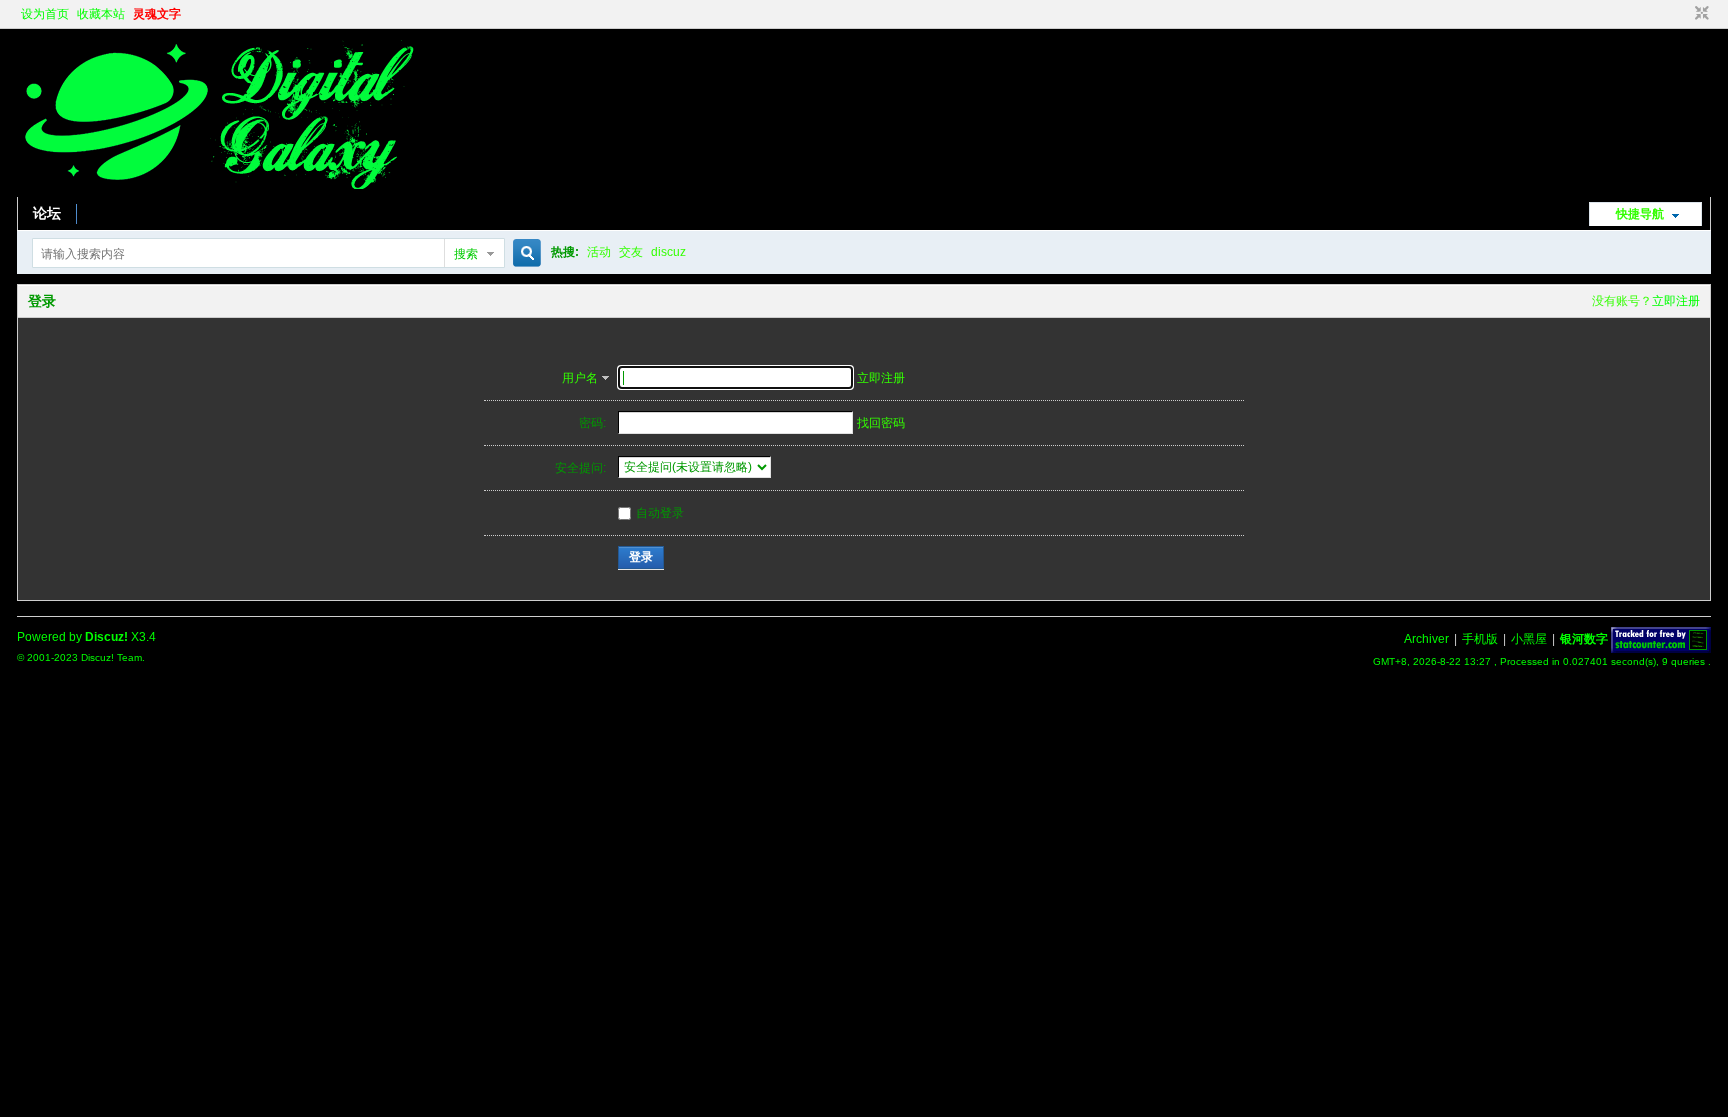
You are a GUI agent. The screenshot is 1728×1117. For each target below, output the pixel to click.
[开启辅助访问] (1683, 14)
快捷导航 (1640, 214)
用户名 (580, 378)
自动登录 (660, 513)
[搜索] (524, 253)
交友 (631, 252)
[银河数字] (217, 185)
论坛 (47, 213)
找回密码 (881, 423)
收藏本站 (101, 14)
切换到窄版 (1699, 14)
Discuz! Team (111, 657)
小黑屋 (1529, 639)
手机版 (1480, 639)
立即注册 (1676, 301)
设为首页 (45, 14)
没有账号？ (1622, 301)
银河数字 (1584, 639)
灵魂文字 (157, 14)
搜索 (466, 254)
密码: (592, 423)
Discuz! (106, 637)
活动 (599, 252)
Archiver (1426, 639)
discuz (668, 252)
